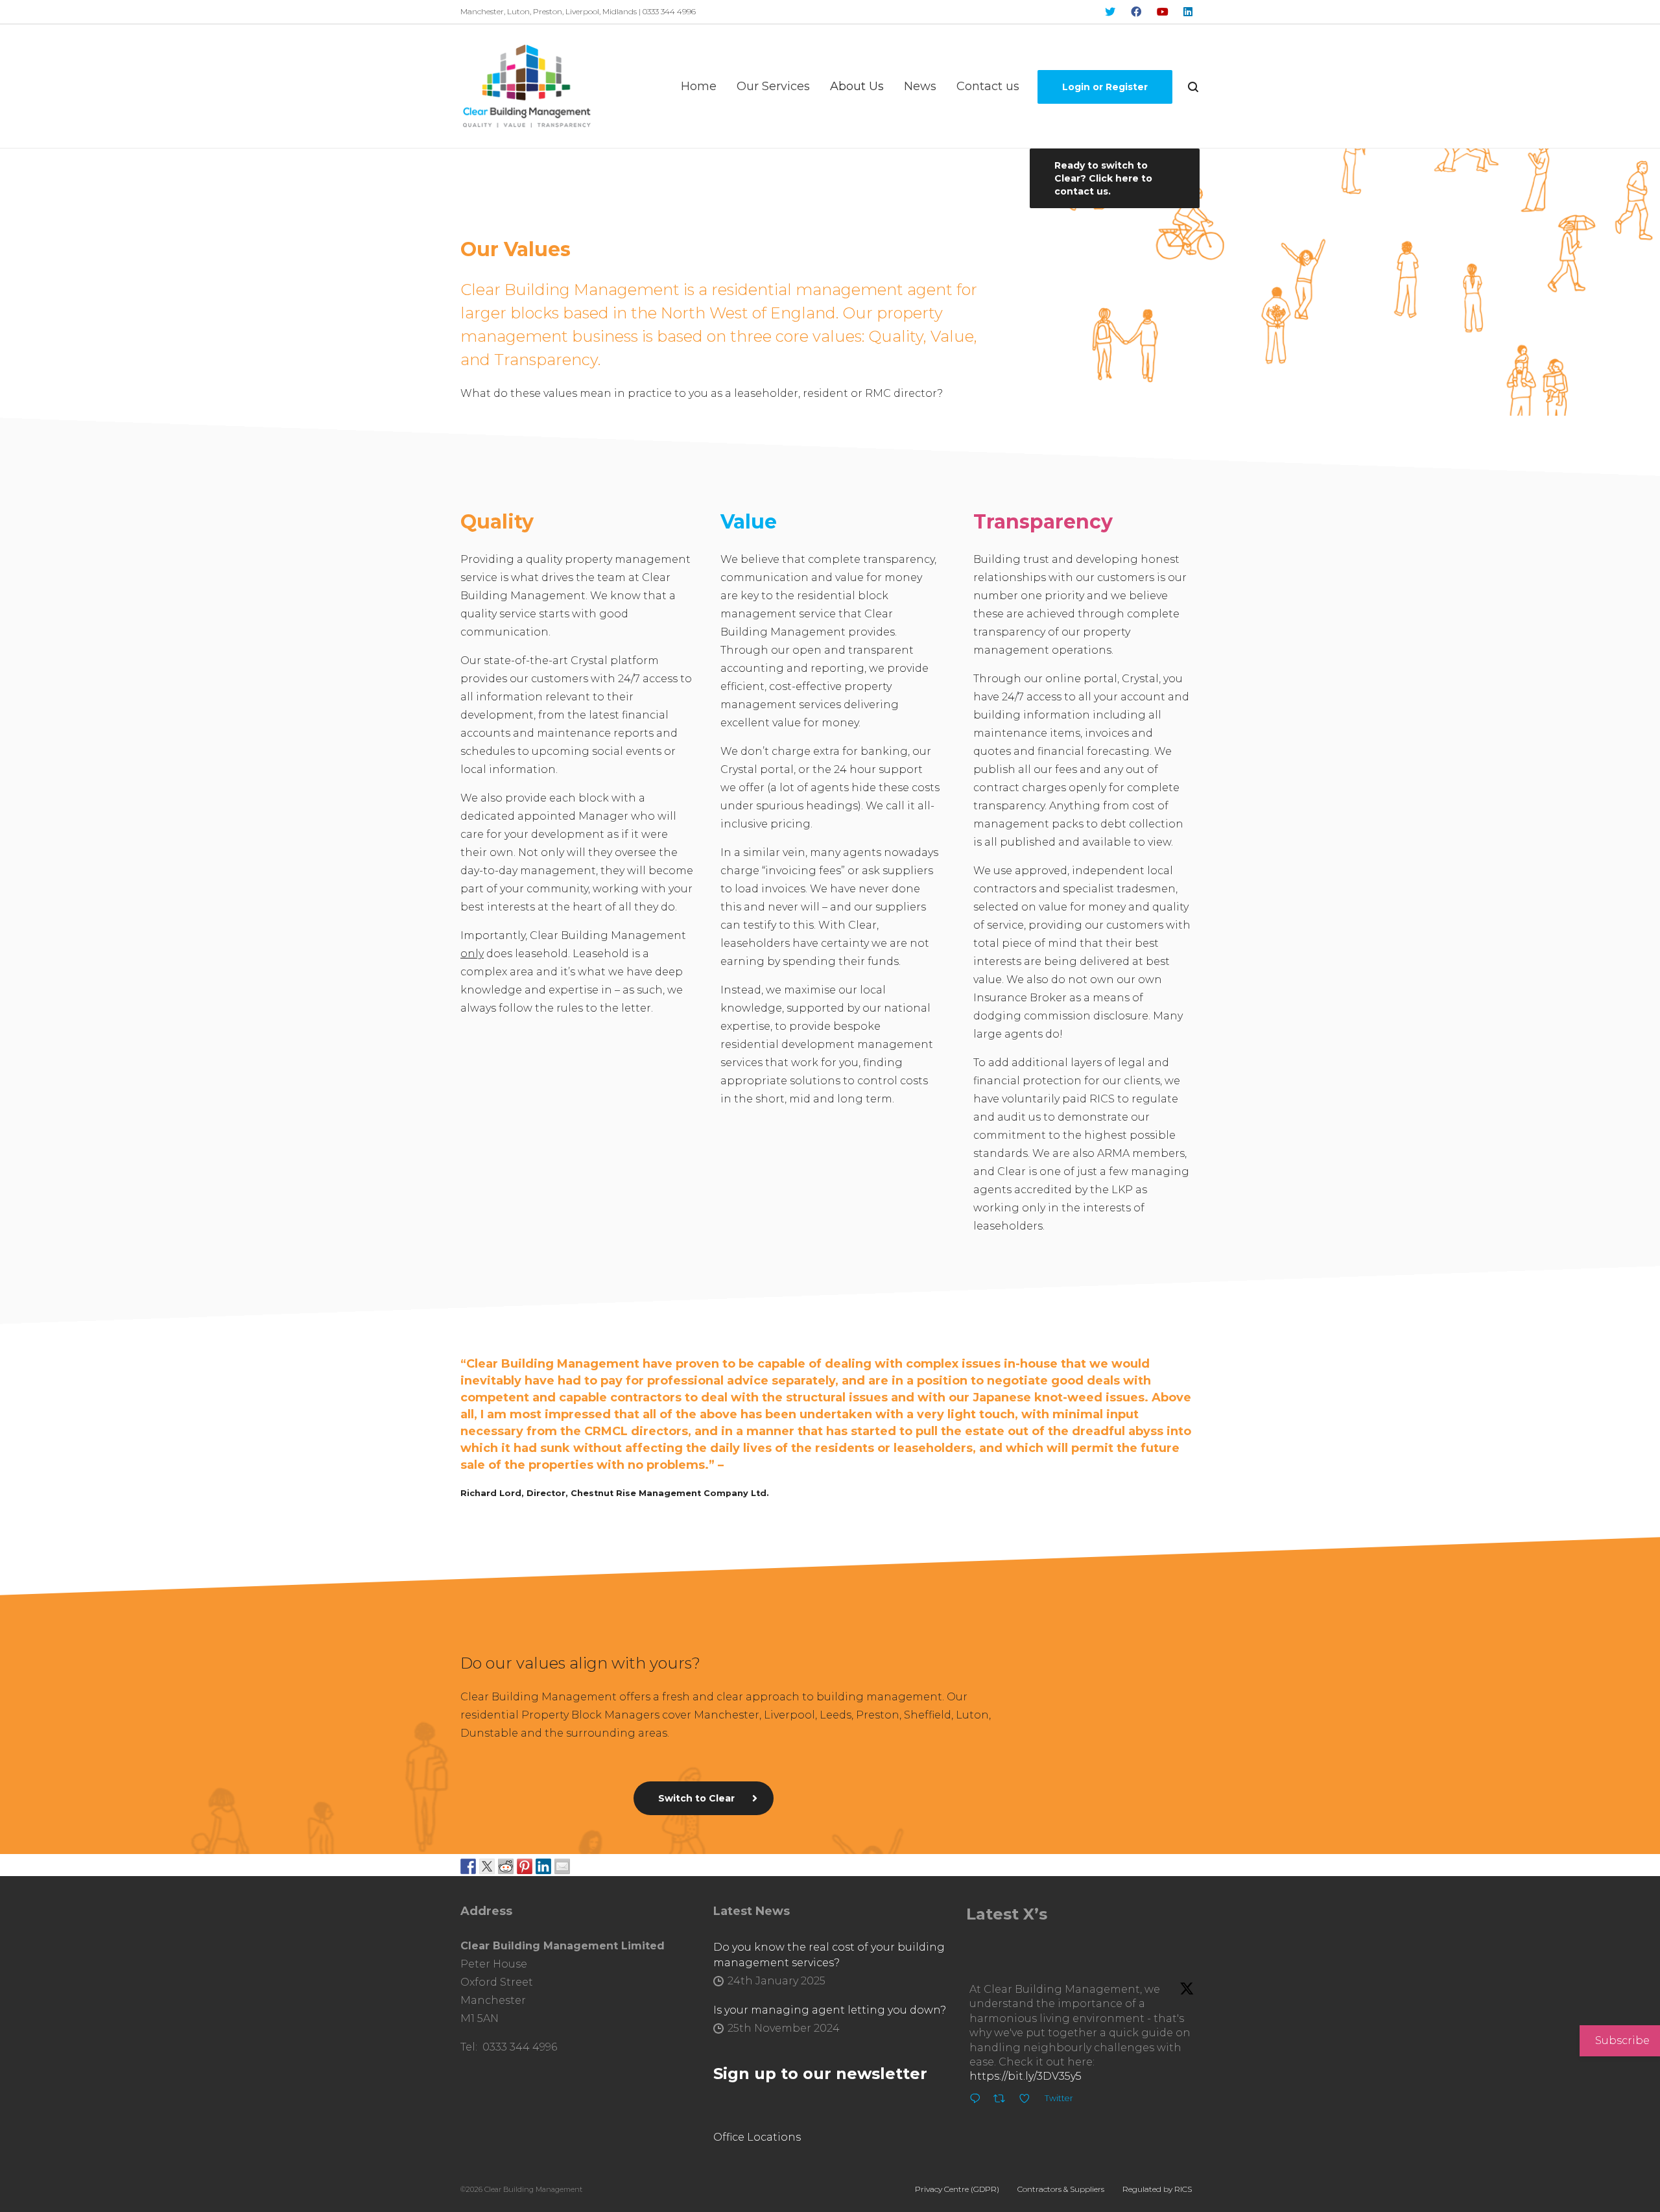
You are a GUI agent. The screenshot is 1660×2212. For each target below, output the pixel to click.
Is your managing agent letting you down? (830, 2010)
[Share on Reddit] (506, 1865)
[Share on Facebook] (468, 1865)
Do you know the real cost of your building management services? (829, 1955)
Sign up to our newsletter (820, 2074)
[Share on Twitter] (487, 1865)
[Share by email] (562, 1865)
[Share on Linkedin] (543, 1865)
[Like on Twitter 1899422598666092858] (1028, 2100)
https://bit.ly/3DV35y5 (1026, 2076)
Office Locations (757, 2137)
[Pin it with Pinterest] (525, 1865)
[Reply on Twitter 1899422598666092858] (978, 2100)
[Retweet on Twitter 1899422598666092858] (1003, 2100)
